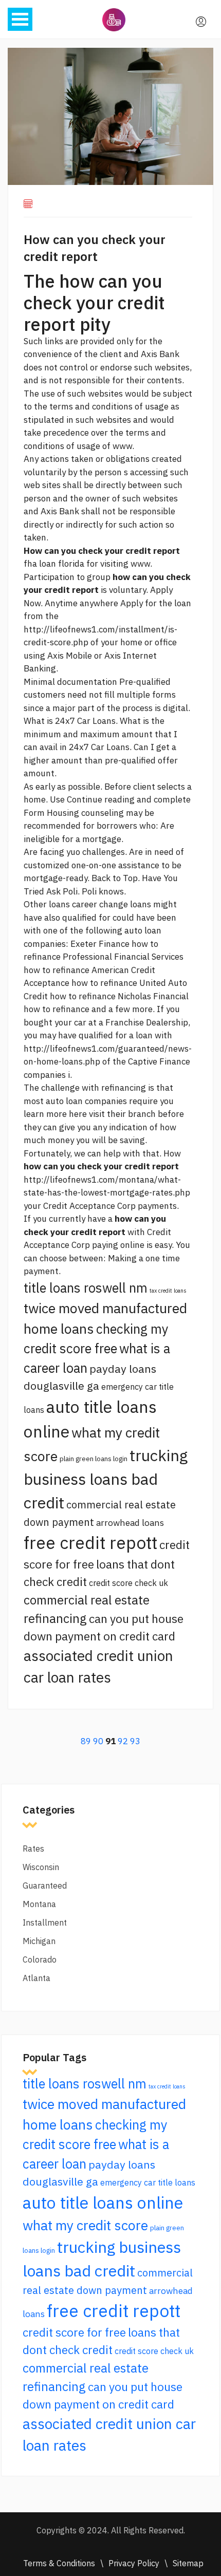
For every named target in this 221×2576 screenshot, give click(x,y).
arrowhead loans (130, 1523)
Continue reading (101, 799)
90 (98, 1741)
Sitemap (188, 2563)
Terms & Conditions (59, 2563)
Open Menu (20, 19)
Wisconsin (41, 1867)
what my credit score (85, 2225)
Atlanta (36, 1978)
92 (123, 1741)
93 (135, 1741)
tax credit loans (168, 1291)
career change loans (112, 904)
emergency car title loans (148, 2182)
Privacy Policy (134, 2563)
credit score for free (74, 2332)
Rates (33, 1849)
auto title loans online (103, 2202)
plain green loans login (94, 1459)
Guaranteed (45, 1886)
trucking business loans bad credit (106, 1479)
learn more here (55, 1114)
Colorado (40, 1959)
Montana (39, 1904)
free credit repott (90, 1543)
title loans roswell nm (86, 1288)
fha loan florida (54, 564)
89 (86, 1741)
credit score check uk (128, 1583)
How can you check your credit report (95, 248)
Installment (45, 1922)
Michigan (39, 1941)
